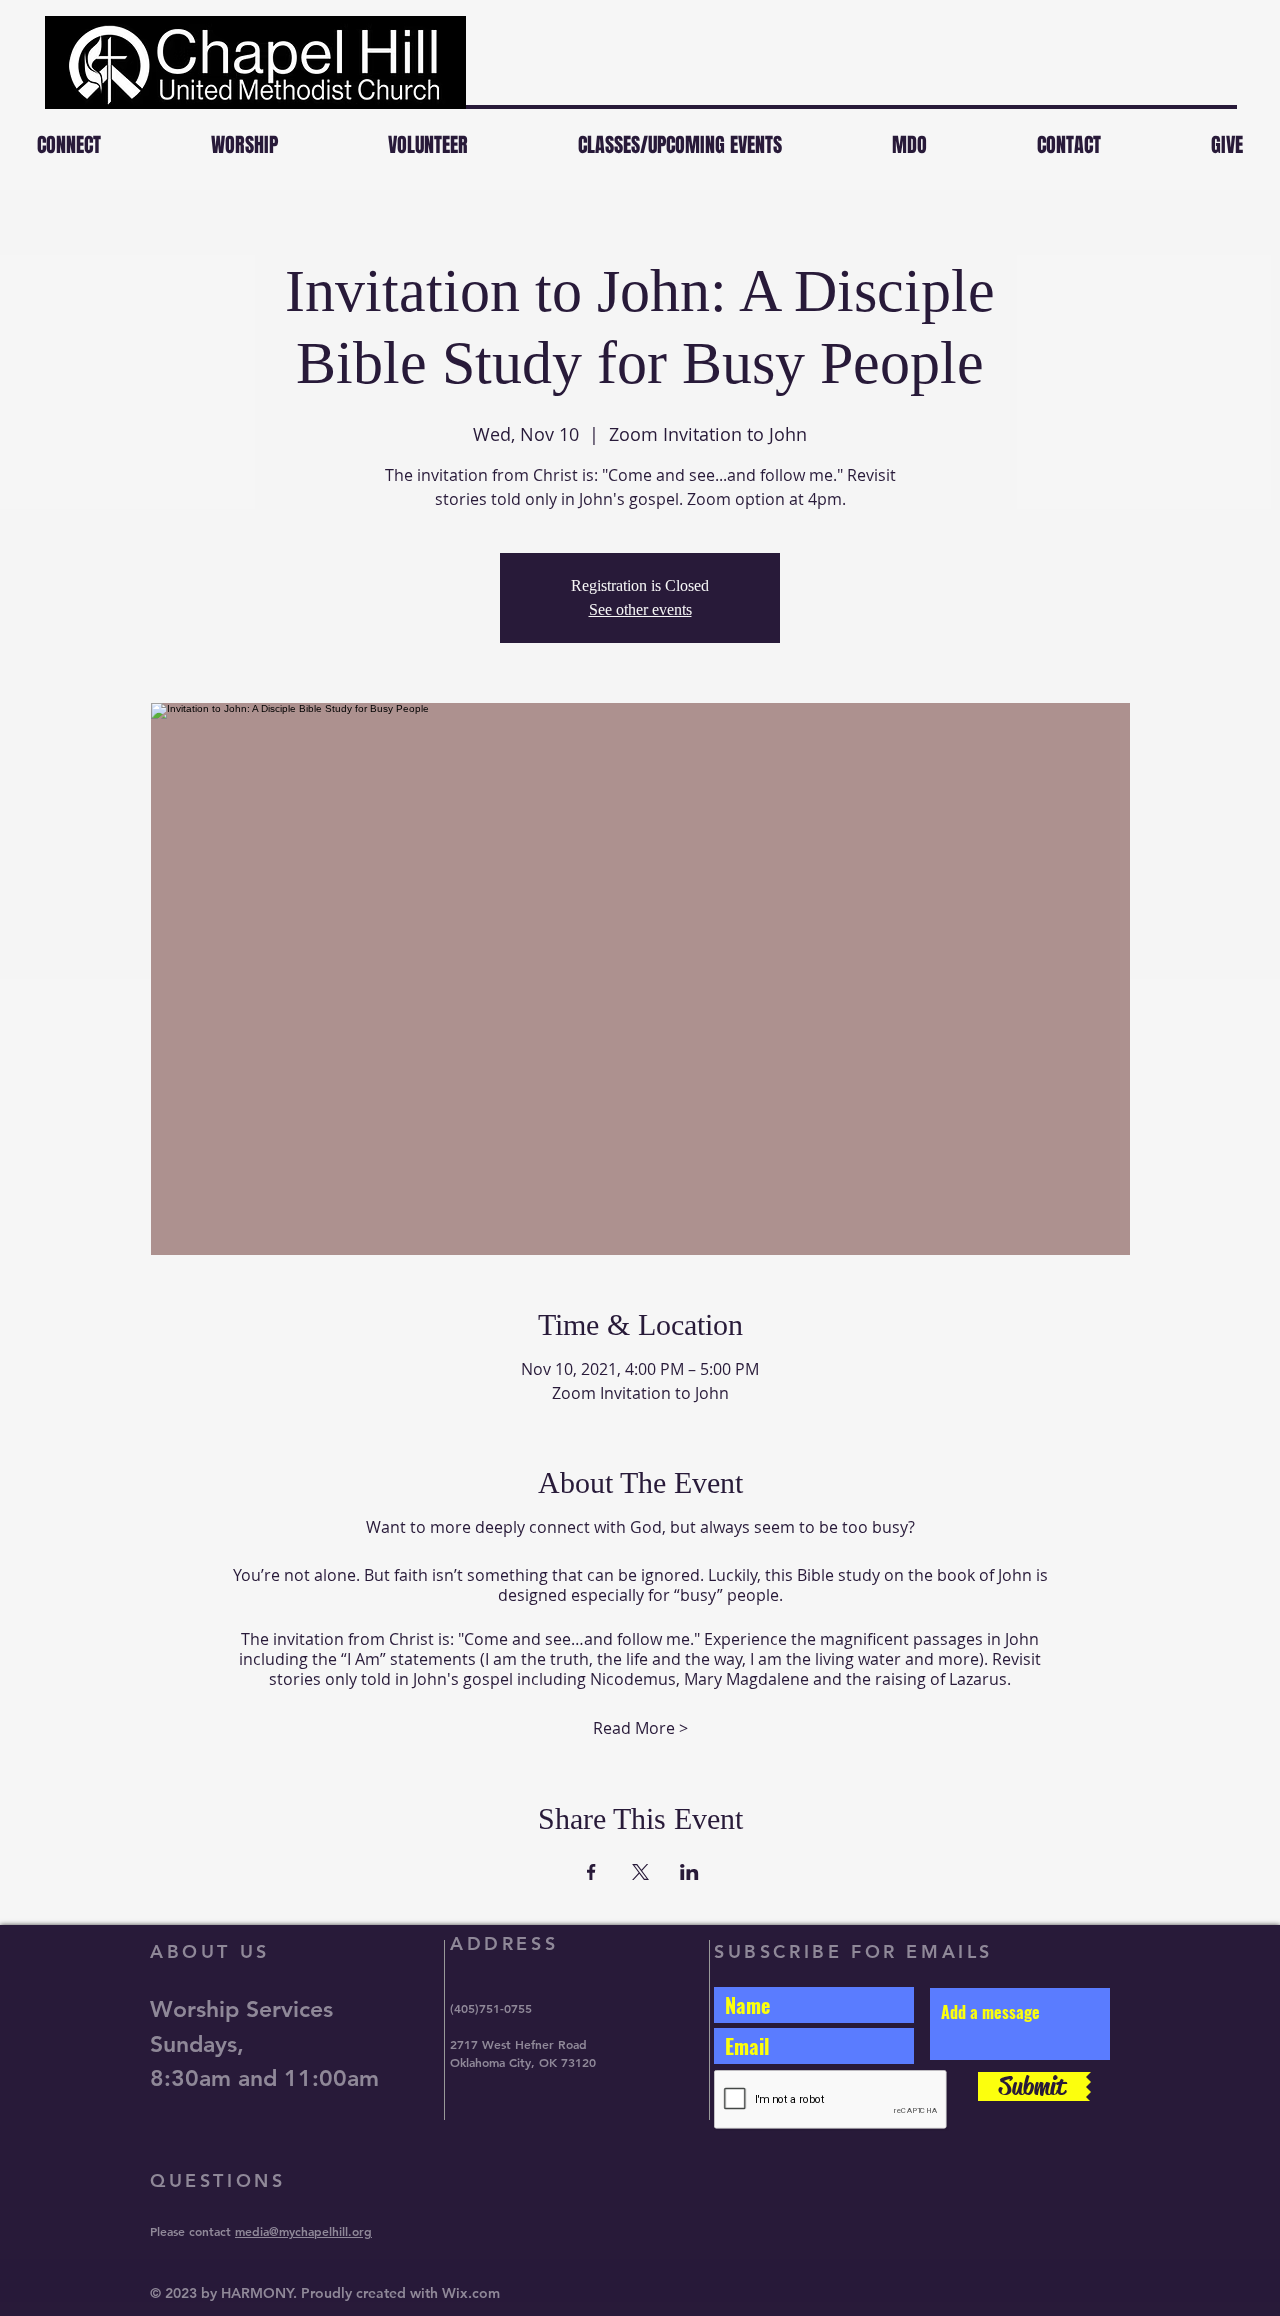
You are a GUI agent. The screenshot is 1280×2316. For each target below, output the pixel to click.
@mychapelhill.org (320, 2231)
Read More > (640, 1728)
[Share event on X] (640, 1872)
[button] (244, 145)
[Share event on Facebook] (591, 1872)
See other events (640, 609)
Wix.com (471, 2293)
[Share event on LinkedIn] (689, 1872)
